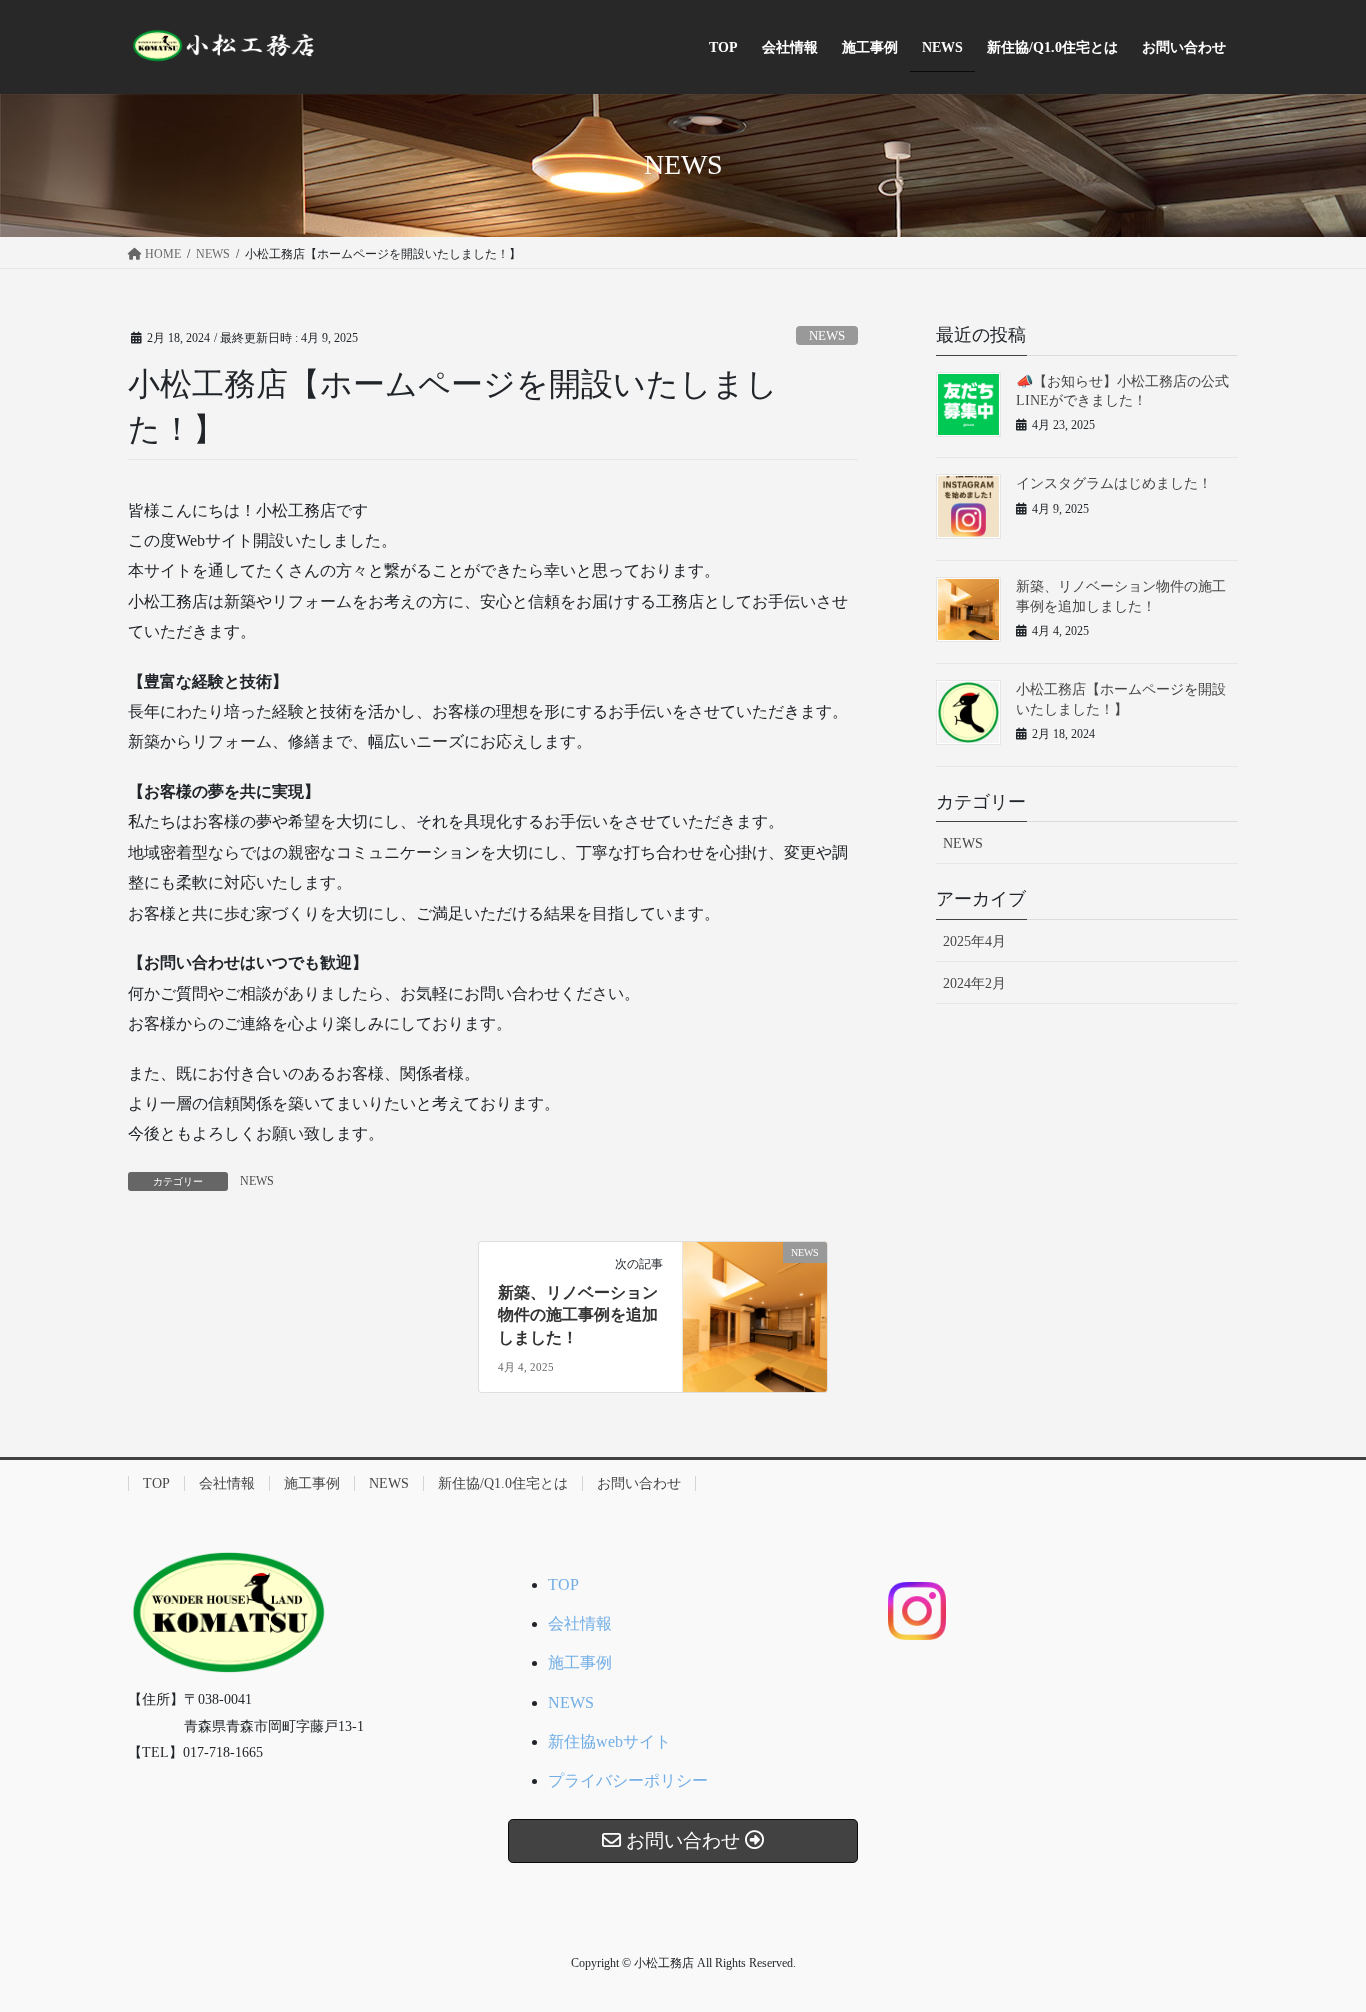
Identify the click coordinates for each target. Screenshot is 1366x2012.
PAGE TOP (1315, 1934)
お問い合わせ (639, 1483)
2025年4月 (974, 941)
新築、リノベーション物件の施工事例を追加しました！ (578, 1315)
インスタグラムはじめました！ (1114, 483)
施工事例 (312, 1483)
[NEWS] (755, 1315)
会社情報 (227, 1483)
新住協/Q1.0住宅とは (503, 1483)
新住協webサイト (609, 1741)
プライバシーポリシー (628, 1780)
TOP (156, 1483)
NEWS (827, 336)
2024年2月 (974, 983)
